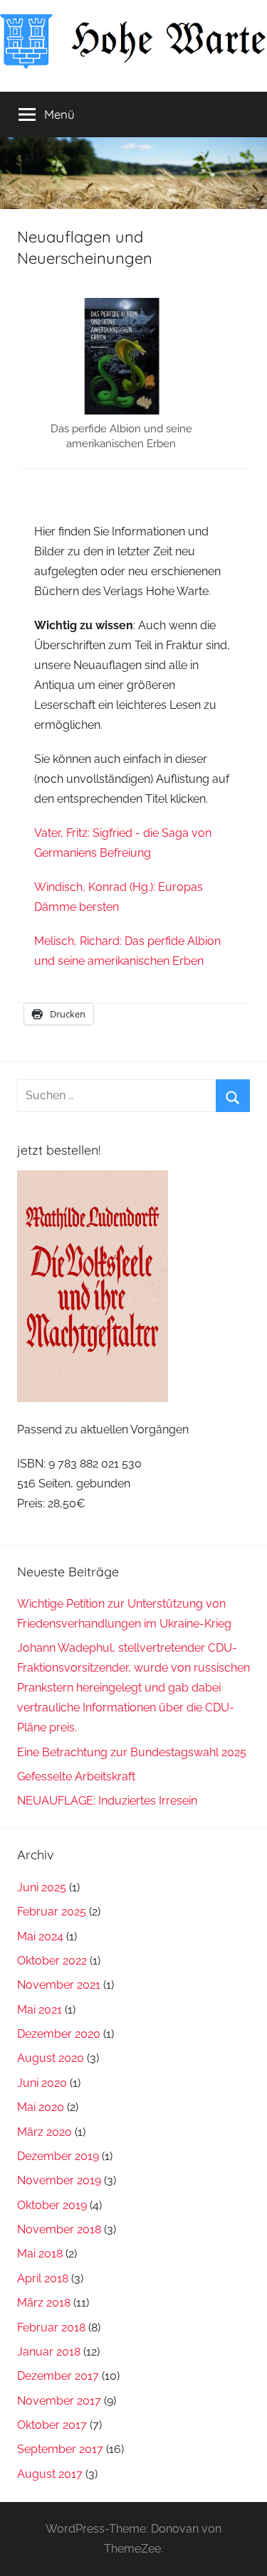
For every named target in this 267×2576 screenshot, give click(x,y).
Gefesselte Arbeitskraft (76, 1776)
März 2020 (44, 2132)
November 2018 (59, 2229)
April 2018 (43, 2278)
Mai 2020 (41, 2107)
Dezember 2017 (58, 2376)
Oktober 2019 (52, 2205)
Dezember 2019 (58, 2156)
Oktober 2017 (52, 2425)
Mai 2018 (40, 2254)
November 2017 (59, 2401)
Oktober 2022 (52, 1961)
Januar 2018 (49, 2352)
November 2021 (59, 1985)
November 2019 (59, 2180)
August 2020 (51, 2058)
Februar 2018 (51, 2328)
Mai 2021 (40, 2010)
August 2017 (50, 2474)
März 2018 (44, 2303)
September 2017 (60, 2449)
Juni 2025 (42, 1887)
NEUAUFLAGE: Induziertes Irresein (107, 1801)
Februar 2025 (52, 1912)
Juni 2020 (42, 2083)
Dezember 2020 (59, 2034)
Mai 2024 (40, 1936)
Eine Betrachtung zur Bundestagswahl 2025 (132, 1752)
